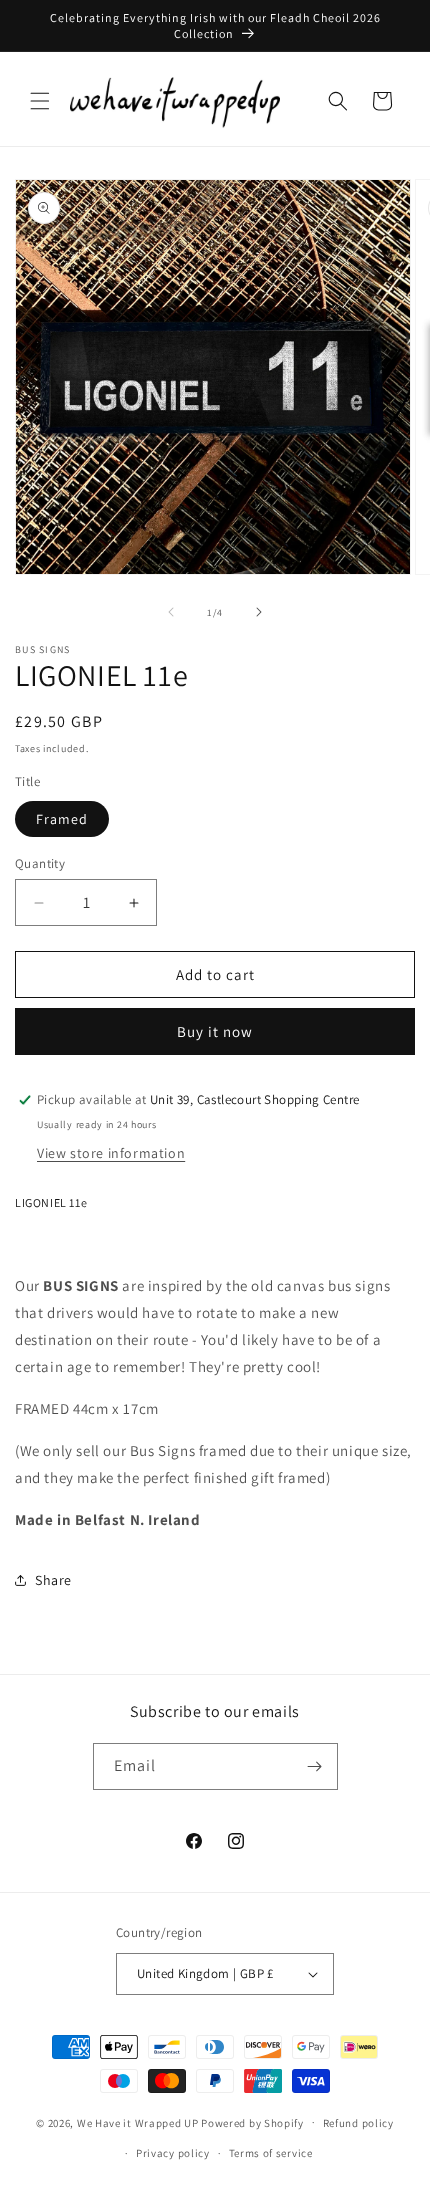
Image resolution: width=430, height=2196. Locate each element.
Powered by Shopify (252, 2122)
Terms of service (271, 2153)
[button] (40, 101)
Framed (62, 819)
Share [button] (53, 1580)
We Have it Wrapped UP (139, 2122)
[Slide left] (171, 612)
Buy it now (215, 1031)
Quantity (40, 863)
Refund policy (358, 2123)
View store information (111, 1153)
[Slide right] (259, 612)
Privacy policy (173, 2153)
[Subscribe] (315, 1766)
